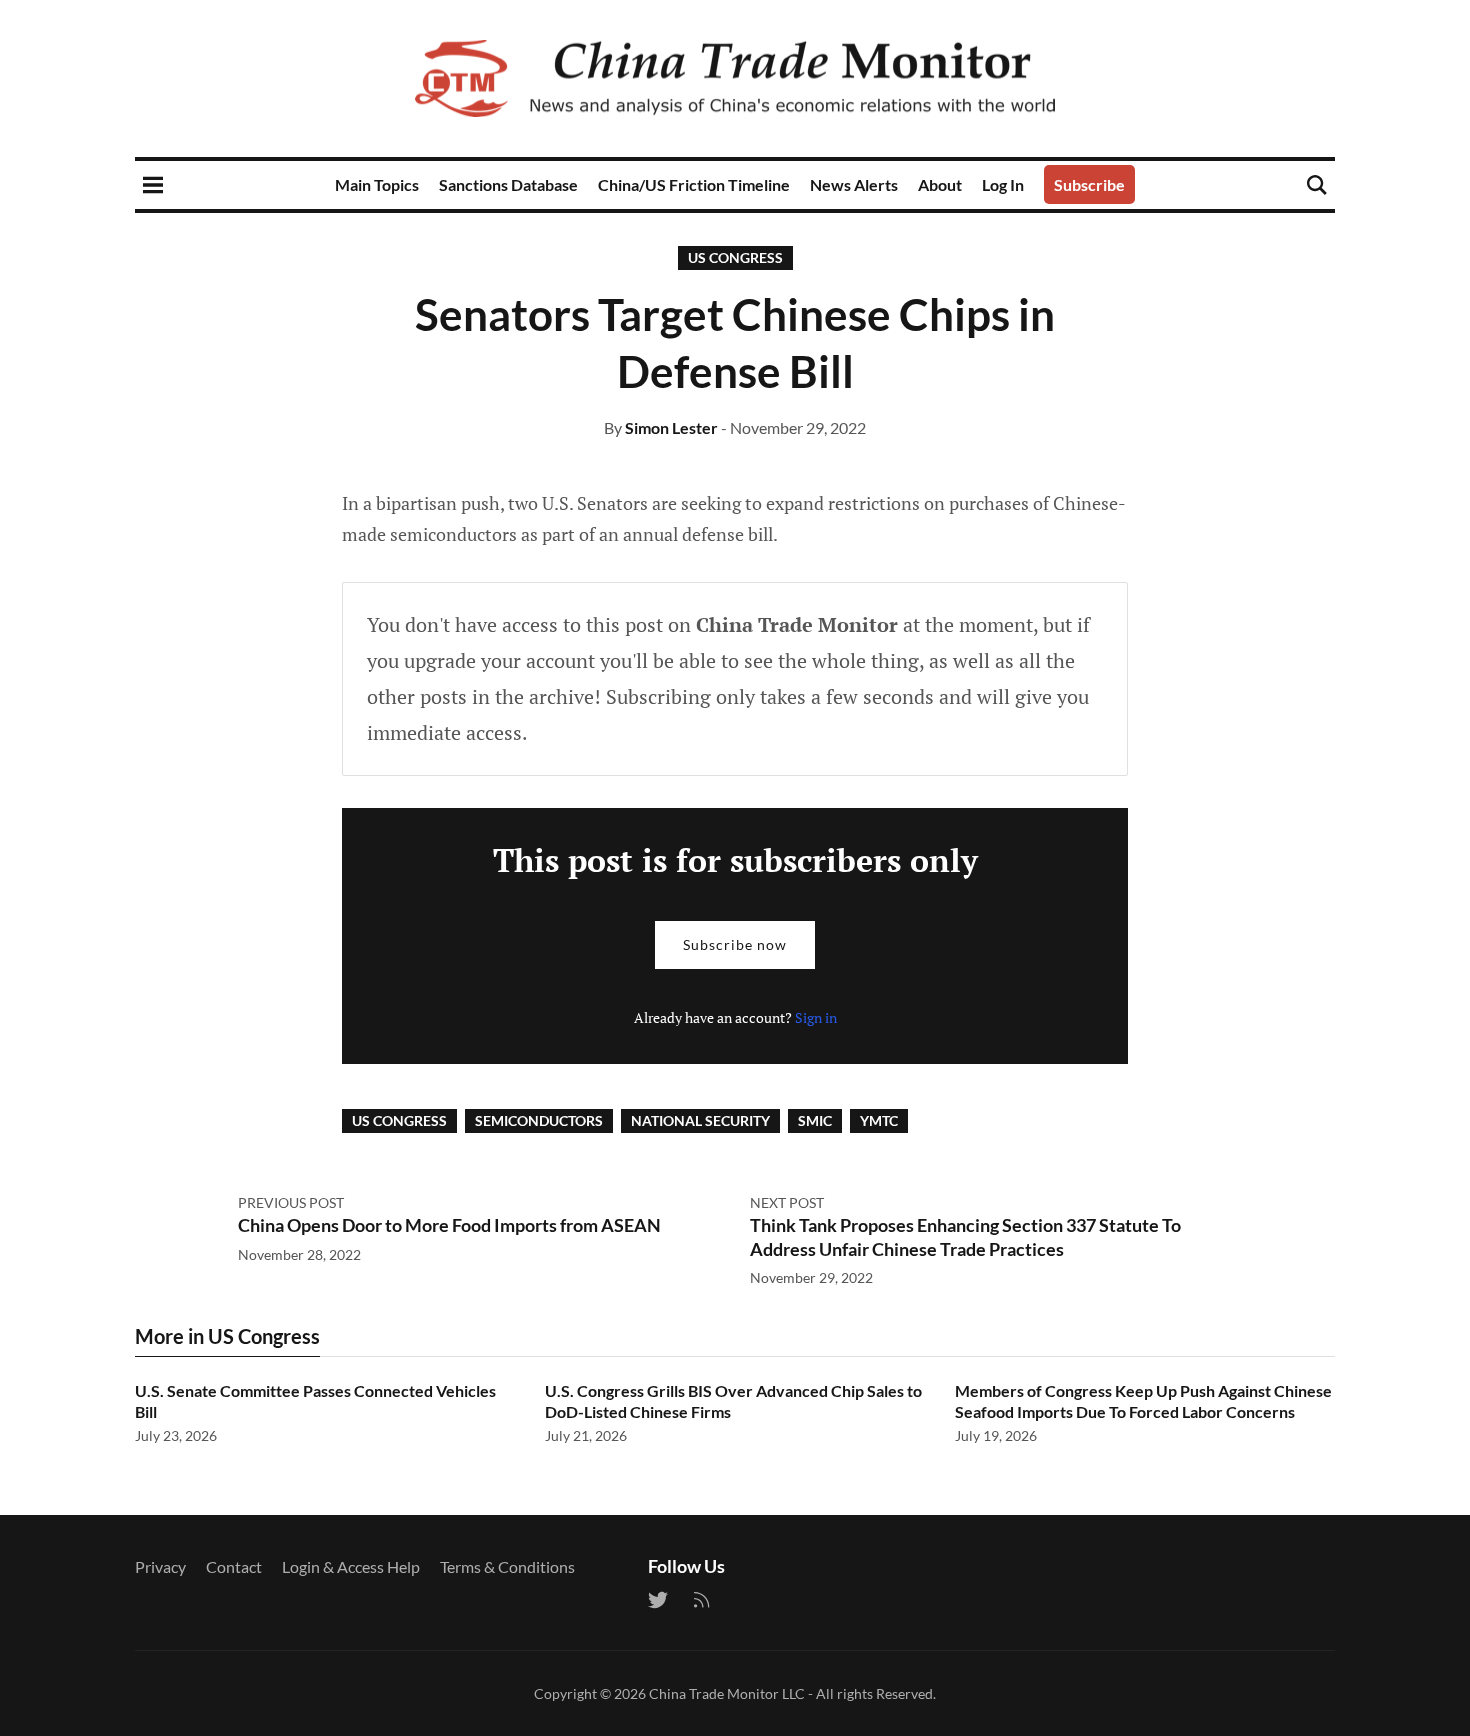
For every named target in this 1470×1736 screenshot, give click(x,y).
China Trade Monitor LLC (727, 1693)
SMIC (815, 1120)
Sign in (816, 1017)
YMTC (879, 1120)
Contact (234, 1566)
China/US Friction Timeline (694, 184)
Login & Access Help (351, 1566)
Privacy (160, 1566)
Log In (1003, 184)
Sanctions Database (508, 184)
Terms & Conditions (507, 1566)
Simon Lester (671, 427)
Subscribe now (735, 944)
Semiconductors (539, 1120)
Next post (787, 1202)
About (940, 184)
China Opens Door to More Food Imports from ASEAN (449, 1225)
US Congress (735, 257)
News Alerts (854, 184)
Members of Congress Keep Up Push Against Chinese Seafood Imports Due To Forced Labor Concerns (1143, 1401)
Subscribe (1089, 184)
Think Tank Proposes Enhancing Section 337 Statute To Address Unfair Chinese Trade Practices (965, 1236)
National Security (700, 1120)
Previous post (291, 1202)
